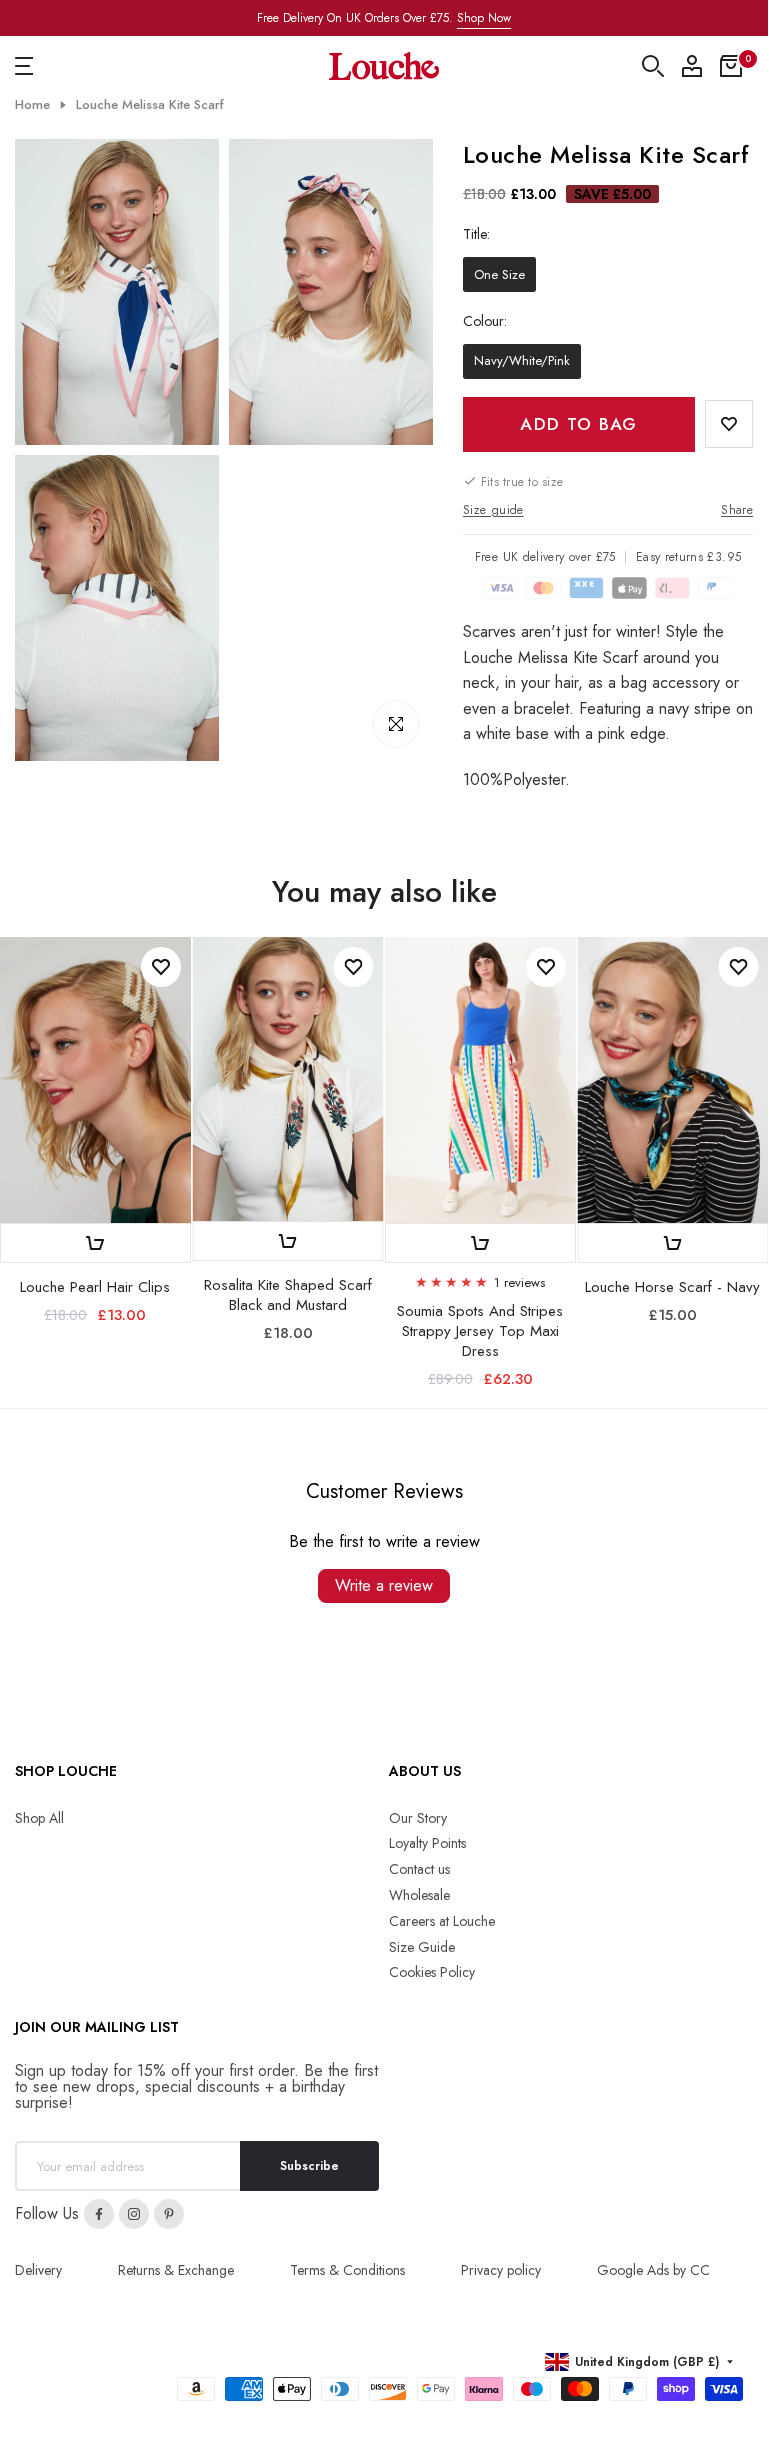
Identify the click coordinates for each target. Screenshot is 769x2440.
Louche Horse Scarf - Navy (672, 1286)
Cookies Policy (432, 1972)
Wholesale (419, 1895)
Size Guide (422, 1947)
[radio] (499, 274)
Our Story (418, 1818)
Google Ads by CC (653, 2270)
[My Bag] (731, 66)
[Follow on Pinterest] (169, 2214)
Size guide (493, 510)
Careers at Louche (442, 1921)
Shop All (39, 1818)
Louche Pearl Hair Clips (95, 1286)
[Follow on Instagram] (134, 2214)
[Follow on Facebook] (99, 2214)
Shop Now (484, 18)
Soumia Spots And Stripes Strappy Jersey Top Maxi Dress (480, 1330)
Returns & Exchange (176, 2270)
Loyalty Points (427, 1843)
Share (737, 510)
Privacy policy (501, 2270)
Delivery (38, 2270)
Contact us (419, 1869)
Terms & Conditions (347, 2270)
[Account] (692, 66)
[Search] (653, 66)
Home (32, 105)
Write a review (384, 1585)
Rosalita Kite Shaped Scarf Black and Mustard (288, 1295)
